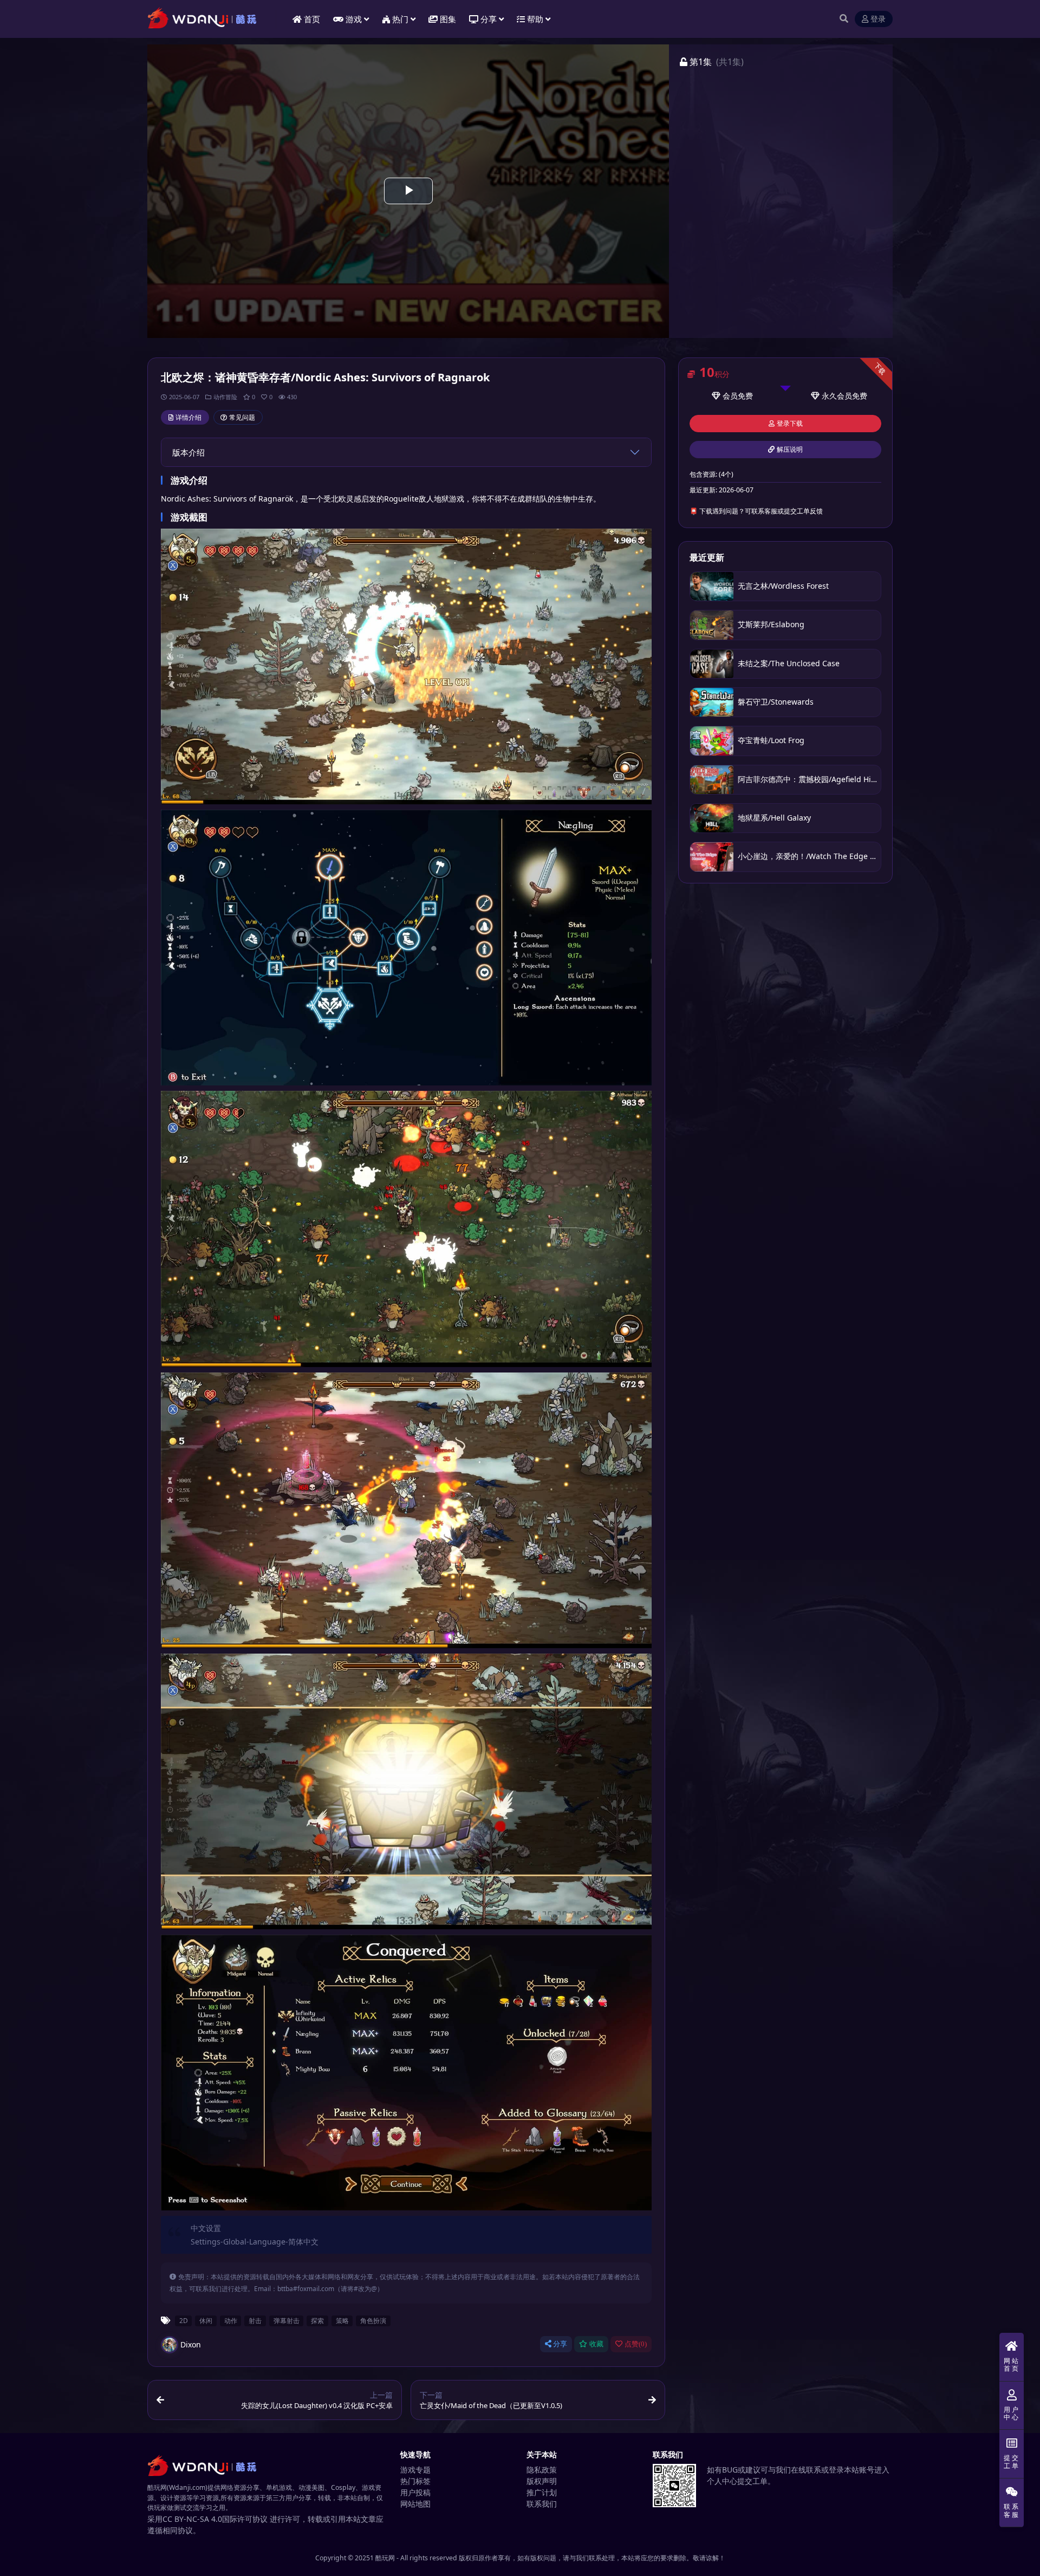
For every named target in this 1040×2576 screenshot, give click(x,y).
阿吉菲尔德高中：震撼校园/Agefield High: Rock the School (840, 779)
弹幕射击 (287, 2320)
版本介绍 (188, 452)
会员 (730, 396)
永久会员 (837, 396)
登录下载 (790, 424)
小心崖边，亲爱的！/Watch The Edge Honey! (816, 856)
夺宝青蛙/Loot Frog (771, 740)
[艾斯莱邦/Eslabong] (712, 625)
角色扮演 (373, 2320)
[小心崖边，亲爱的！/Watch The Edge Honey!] (712, 857)
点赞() (636, 2344)
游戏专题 (415, 2470)
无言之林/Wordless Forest (783, 586)
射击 (255, 2320)
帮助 (535, 19)
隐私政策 (542, 2470)
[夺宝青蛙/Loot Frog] (712, 741)
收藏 (596, 2344)
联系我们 (542, 2504)
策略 (342, 2320)
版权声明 (542, 2481)
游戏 (354, 19)
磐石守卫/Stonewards (776, 702)
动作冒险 (225, 397)
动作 (231, 2320)
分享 (560, 2344)
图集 (448, 19)
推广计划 (542, 2492)
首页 (312, 19)
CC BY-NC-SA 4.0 (192, 2519)
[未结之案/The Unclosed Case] (712, 664)
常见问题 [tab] (242, 417)
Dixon (191, 2344)
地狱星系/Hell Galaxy (774, 818)
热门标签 (415, 2481)
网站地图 (415, 2504)
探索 (317, 2320)
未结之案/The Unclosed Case (789, 663)
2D (184, 2320)
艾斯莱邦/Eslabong (771, 624)
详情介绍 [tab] (188, 417)
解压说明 (790, 450)
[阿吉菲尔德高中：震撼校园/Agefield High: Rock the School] (712, 780)
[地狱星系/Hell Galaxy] (712, 818)
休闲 (206, 2320)
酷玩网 (385, 2558)
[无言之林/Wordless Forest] (712, 586)
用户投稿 (415, 2492)
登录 (878, 19)
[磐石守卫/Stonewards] (712, 702)
